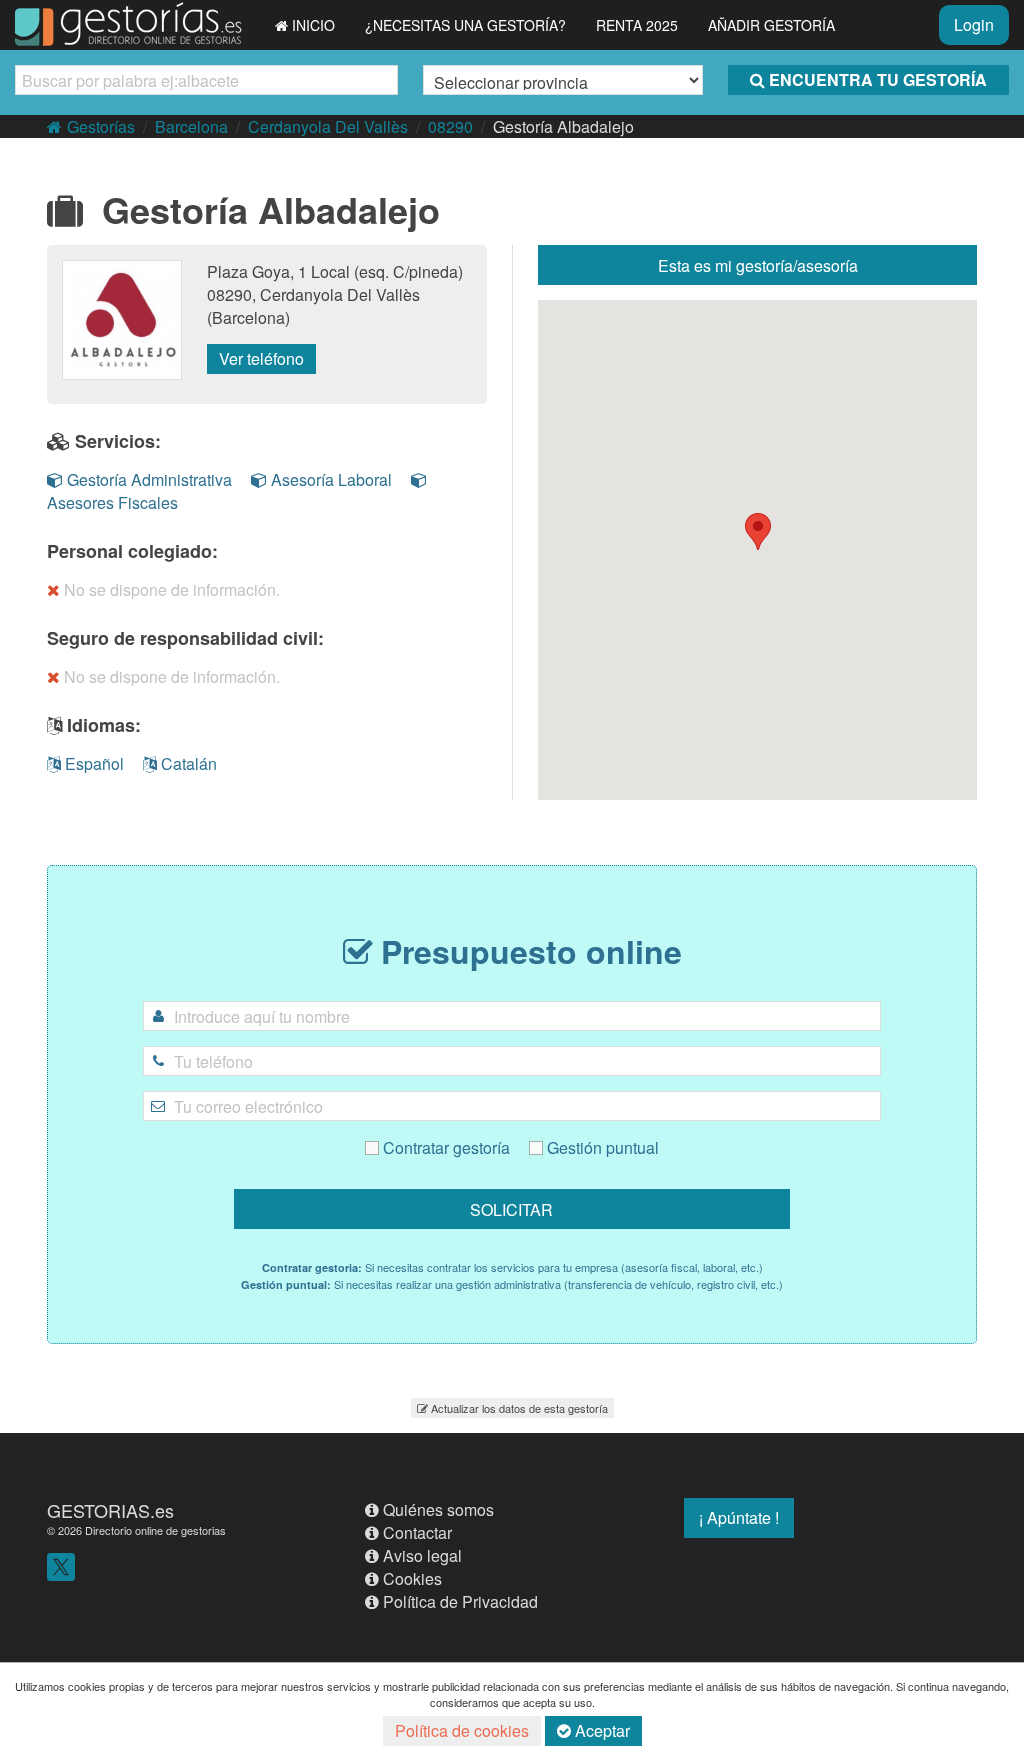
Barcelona (191, 126)
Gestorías (101, 126)
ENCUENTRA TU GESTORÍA (878, 79)
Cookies (412, 1578)
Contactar (417, 1532)
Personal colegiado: (132, 551)
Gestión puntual (601, 1147)
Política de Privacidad (460, 1601)
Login (974, 24)
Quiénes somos (438, 1509)
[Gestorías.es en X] (61, 1564)
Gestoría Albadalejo (563, 126)
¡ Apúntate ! (739, 1517)
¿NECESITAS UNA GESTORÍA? (465, 25)
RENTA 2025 (637, 25)
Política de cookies (462, 1730)
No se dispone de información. (172, 589)
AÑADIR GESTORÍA (771, 25)
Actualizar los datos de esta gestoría (519, 1408)
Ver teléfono (261, 358)
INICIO (313, 25)
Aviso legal (422, 1555)
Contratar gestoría (444, 1147)
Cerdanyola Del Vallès (328, 126)
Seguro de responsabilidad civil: (185, 638)
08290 (450, 126)
